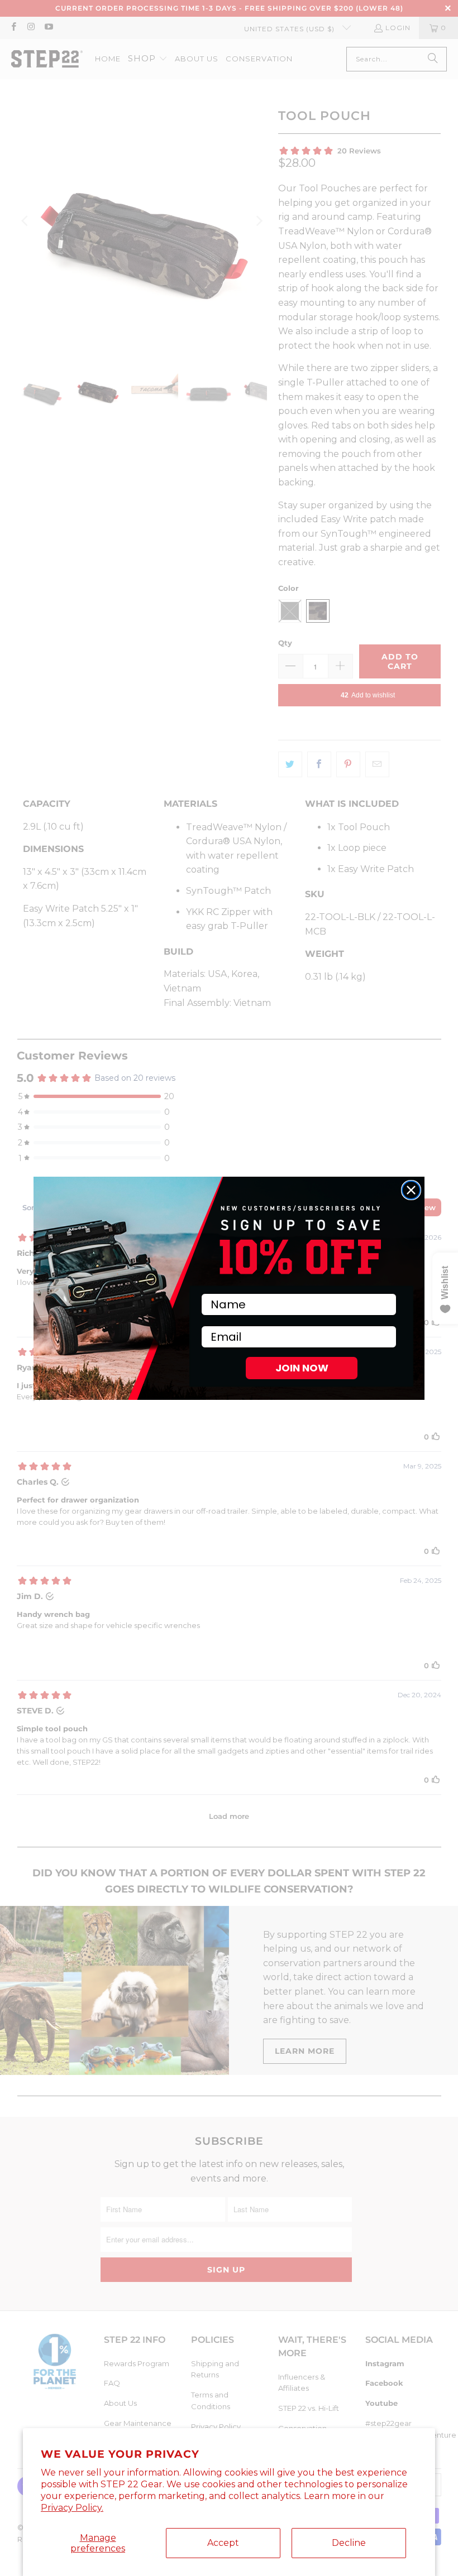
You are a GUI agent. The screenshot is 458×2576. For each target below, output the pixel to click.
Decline (349, 2543)
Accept (223, 2543)
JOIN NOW (302, 1368)
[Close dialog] (411, 1190)
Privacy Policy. (72, 2508)
